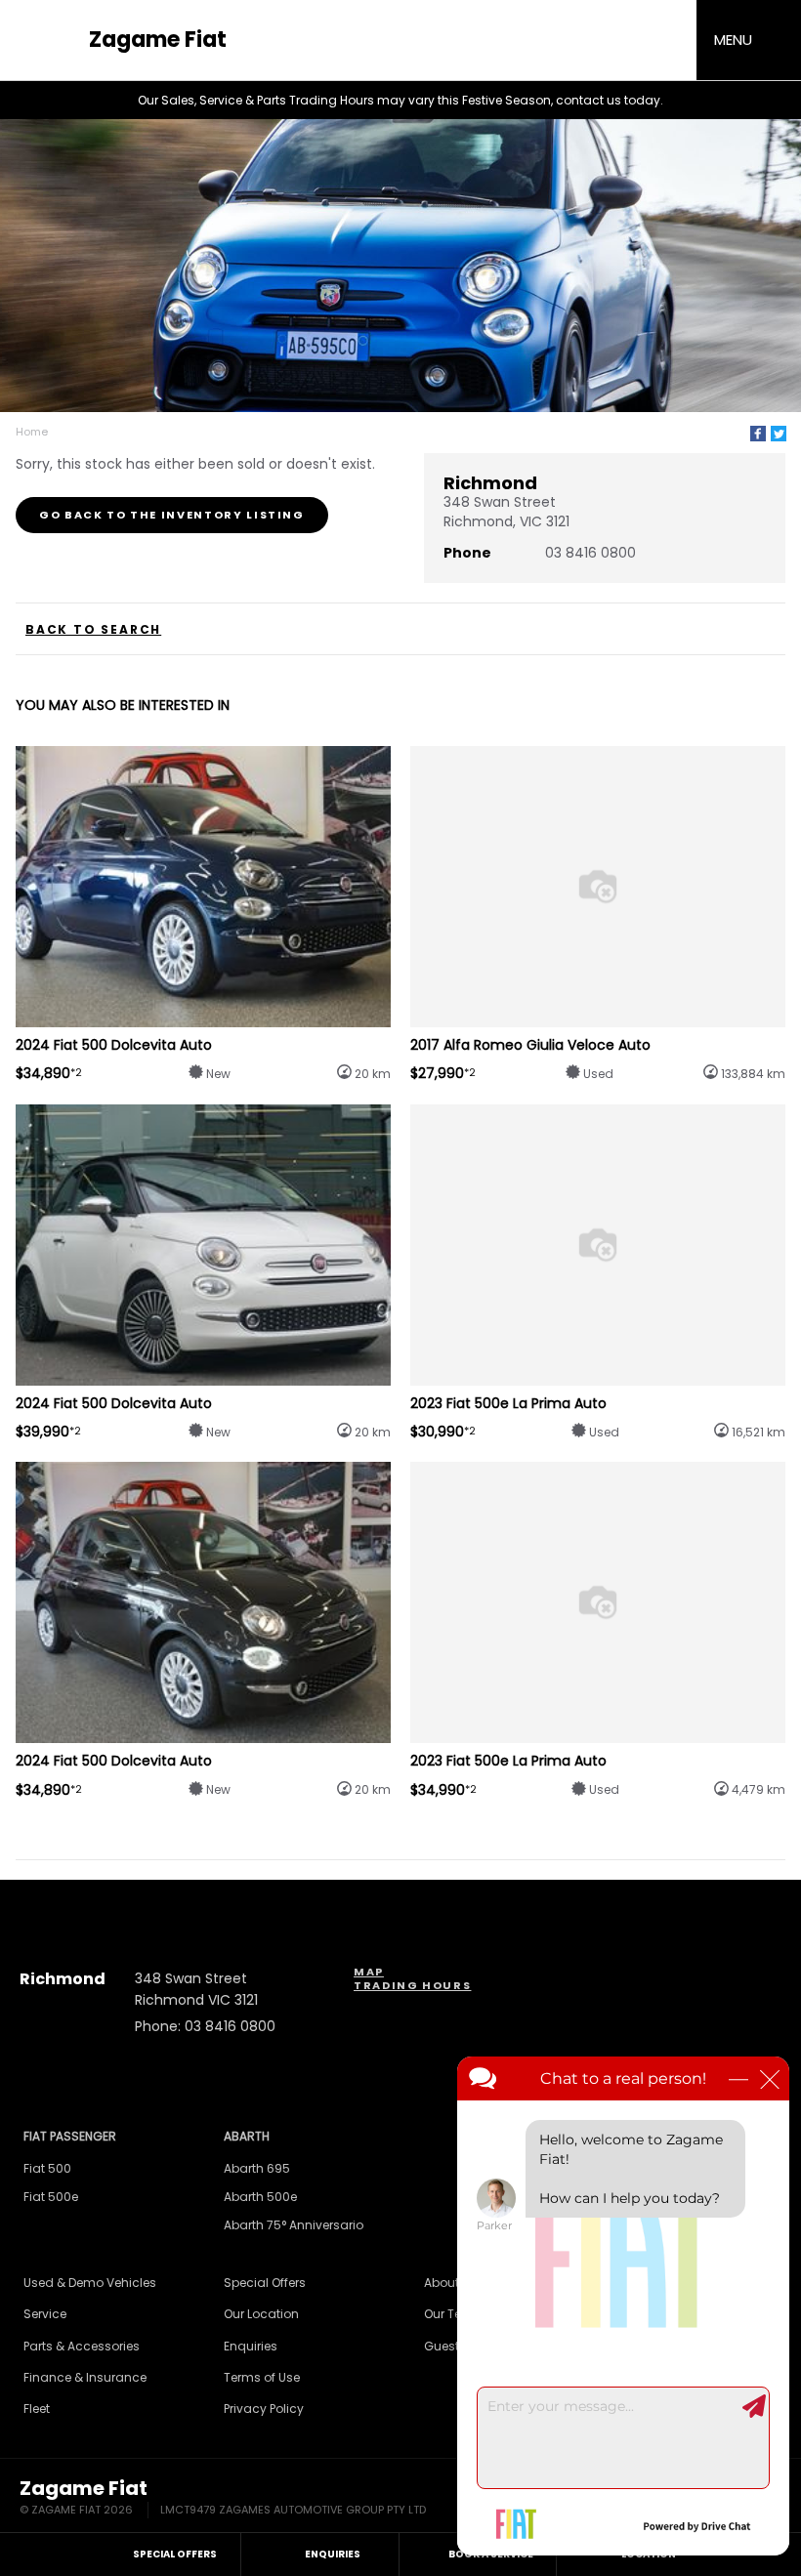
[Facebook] (758, 434)
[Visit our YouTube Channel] (400, 1900)
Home (32, 432)
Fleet (37, 2409)
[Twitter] (779, 434)
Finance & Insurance (85, 2377)
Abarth (247, 2136)
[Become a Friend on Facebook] (453, 1900)
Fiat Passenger (70, 2136)
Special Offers (265, 2283)
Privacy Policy (264, 2409)
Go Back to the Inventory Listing (172, 515)
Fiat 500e (51, 2197)
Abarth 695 (257, 2168)
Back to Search (93, 630)
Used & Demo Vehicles (90, 2283)
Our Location (261, 2314)
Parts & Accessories (82, 2346)
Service (45, 2314)
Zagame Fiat (158, 40)
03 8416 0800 (590, 553)
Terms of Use (262, 2377)
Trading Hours (412, 1985)
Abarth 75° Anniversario (294, 2225)
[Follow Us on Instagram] (348, 1900)
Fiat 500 (47, 2168)
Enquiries (251, 2346)
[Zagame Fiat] (49, 41)
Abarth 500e (260, 2197)
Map (369, 1972)
